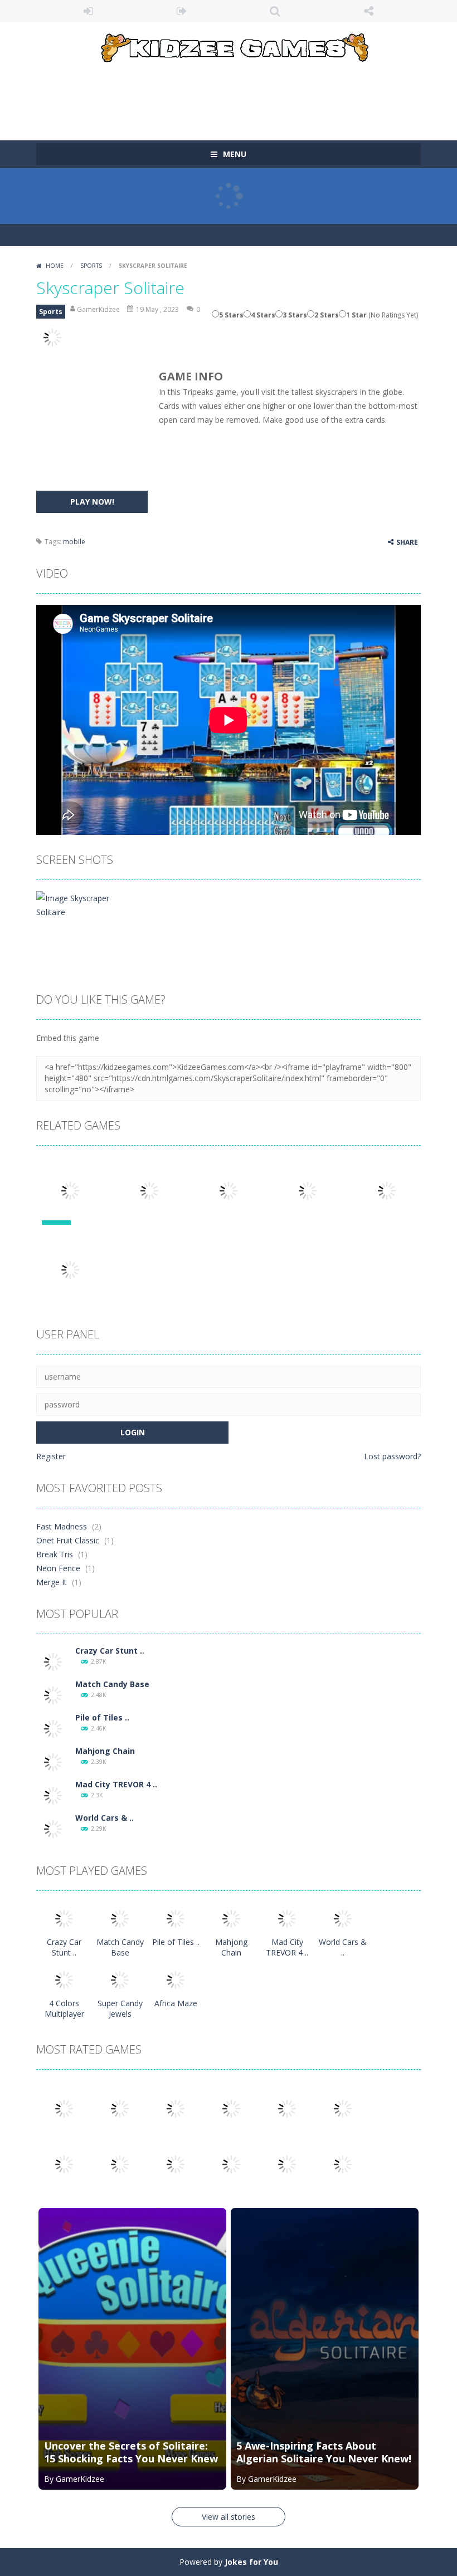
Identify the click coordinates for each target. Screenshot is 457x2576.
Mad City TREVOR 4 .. (116, 1784)
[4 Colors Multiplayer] (64, 1979)
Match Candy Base (112, 1684)
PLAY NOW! (92, 502)
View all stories (229, 2517)
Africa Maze (176, 2003)
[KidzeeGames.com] (229, 45)
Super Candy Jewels (120, 2008)
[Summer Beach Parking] (176, 2164)
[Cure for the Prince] (343, 2108)
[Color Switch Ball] (120, 2164)
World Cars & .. (104, 1818)
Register (51, 1456)
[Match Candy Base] (53, 1695)
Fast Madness (62, 1526)
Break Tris (55, 1554)
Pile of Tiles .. (102, 1717)
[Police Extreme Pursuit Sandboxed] (231, 2164)
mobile (74, 542)
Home (55, 266)
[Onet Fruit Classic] (120, 2108)
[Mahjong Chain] (53, 1761)
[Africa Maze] (176, 1979)
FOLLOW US (369, 11)
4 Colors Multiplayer (64, 2008)
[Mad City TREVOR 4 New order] (53, 1795)
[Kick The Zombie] (64, 2164)
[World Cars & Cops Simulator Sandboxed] (53, 1828)
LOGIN (89, 11)
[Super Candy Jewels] (120, 1979)
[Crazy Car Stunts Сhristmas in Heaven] (53, 1661)
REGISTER (182, 11)
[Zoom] (74, 904)
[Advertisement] (239, 96)
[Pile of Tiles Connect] (53, 1728)
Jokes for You (251, 2562)
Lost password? (392, 1456)
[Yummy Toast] (287, 2108)
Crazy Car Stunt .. (110, 1651)
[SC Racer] (343, 2164)
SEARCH (275, 11)
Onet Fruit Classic (68, 1540)
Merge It (52, 1582)
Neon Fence (58, 1568)
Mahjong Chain (105, 1751)
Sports (91, 266)
